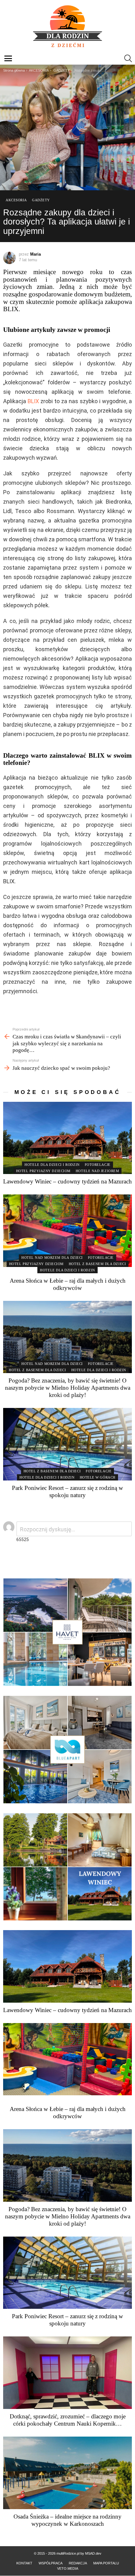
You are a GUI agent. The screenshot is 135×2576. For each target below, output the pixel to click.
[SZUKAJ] (128, 58)
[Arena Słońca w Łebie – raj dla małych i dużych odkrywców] (67, 1231)
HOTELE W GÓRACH (98, 1477)
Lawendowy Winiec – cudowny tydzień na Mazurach (67, 1181)
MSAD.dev (93, 2553)
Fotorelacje (98, 1165)
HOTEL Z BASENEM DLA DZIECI (97, 1264)
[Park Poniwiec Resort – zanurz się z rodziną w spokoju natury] (67, 1444)
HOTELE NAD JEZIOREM (97, 1171)
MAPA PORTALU (106, 2563)
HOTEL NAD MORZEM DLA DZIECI (52, 1258)
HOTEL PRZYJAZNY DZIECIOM (43, 1171)
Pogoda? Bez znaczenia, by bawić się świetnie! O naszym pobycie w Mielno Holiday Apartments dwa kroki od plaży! (68, 1388)
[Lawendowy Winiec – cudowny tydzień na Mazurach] (67, 1138)
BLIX (33, 401)
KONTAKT (24, 2563)
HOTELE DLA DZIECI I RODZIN (52, 1165)
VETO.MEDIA (68, 2568)
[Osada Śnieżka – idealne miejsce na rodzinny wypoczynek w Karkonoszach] (67, 2473)
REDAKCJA (78, 2563)
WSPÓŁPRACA (51, 2563)
